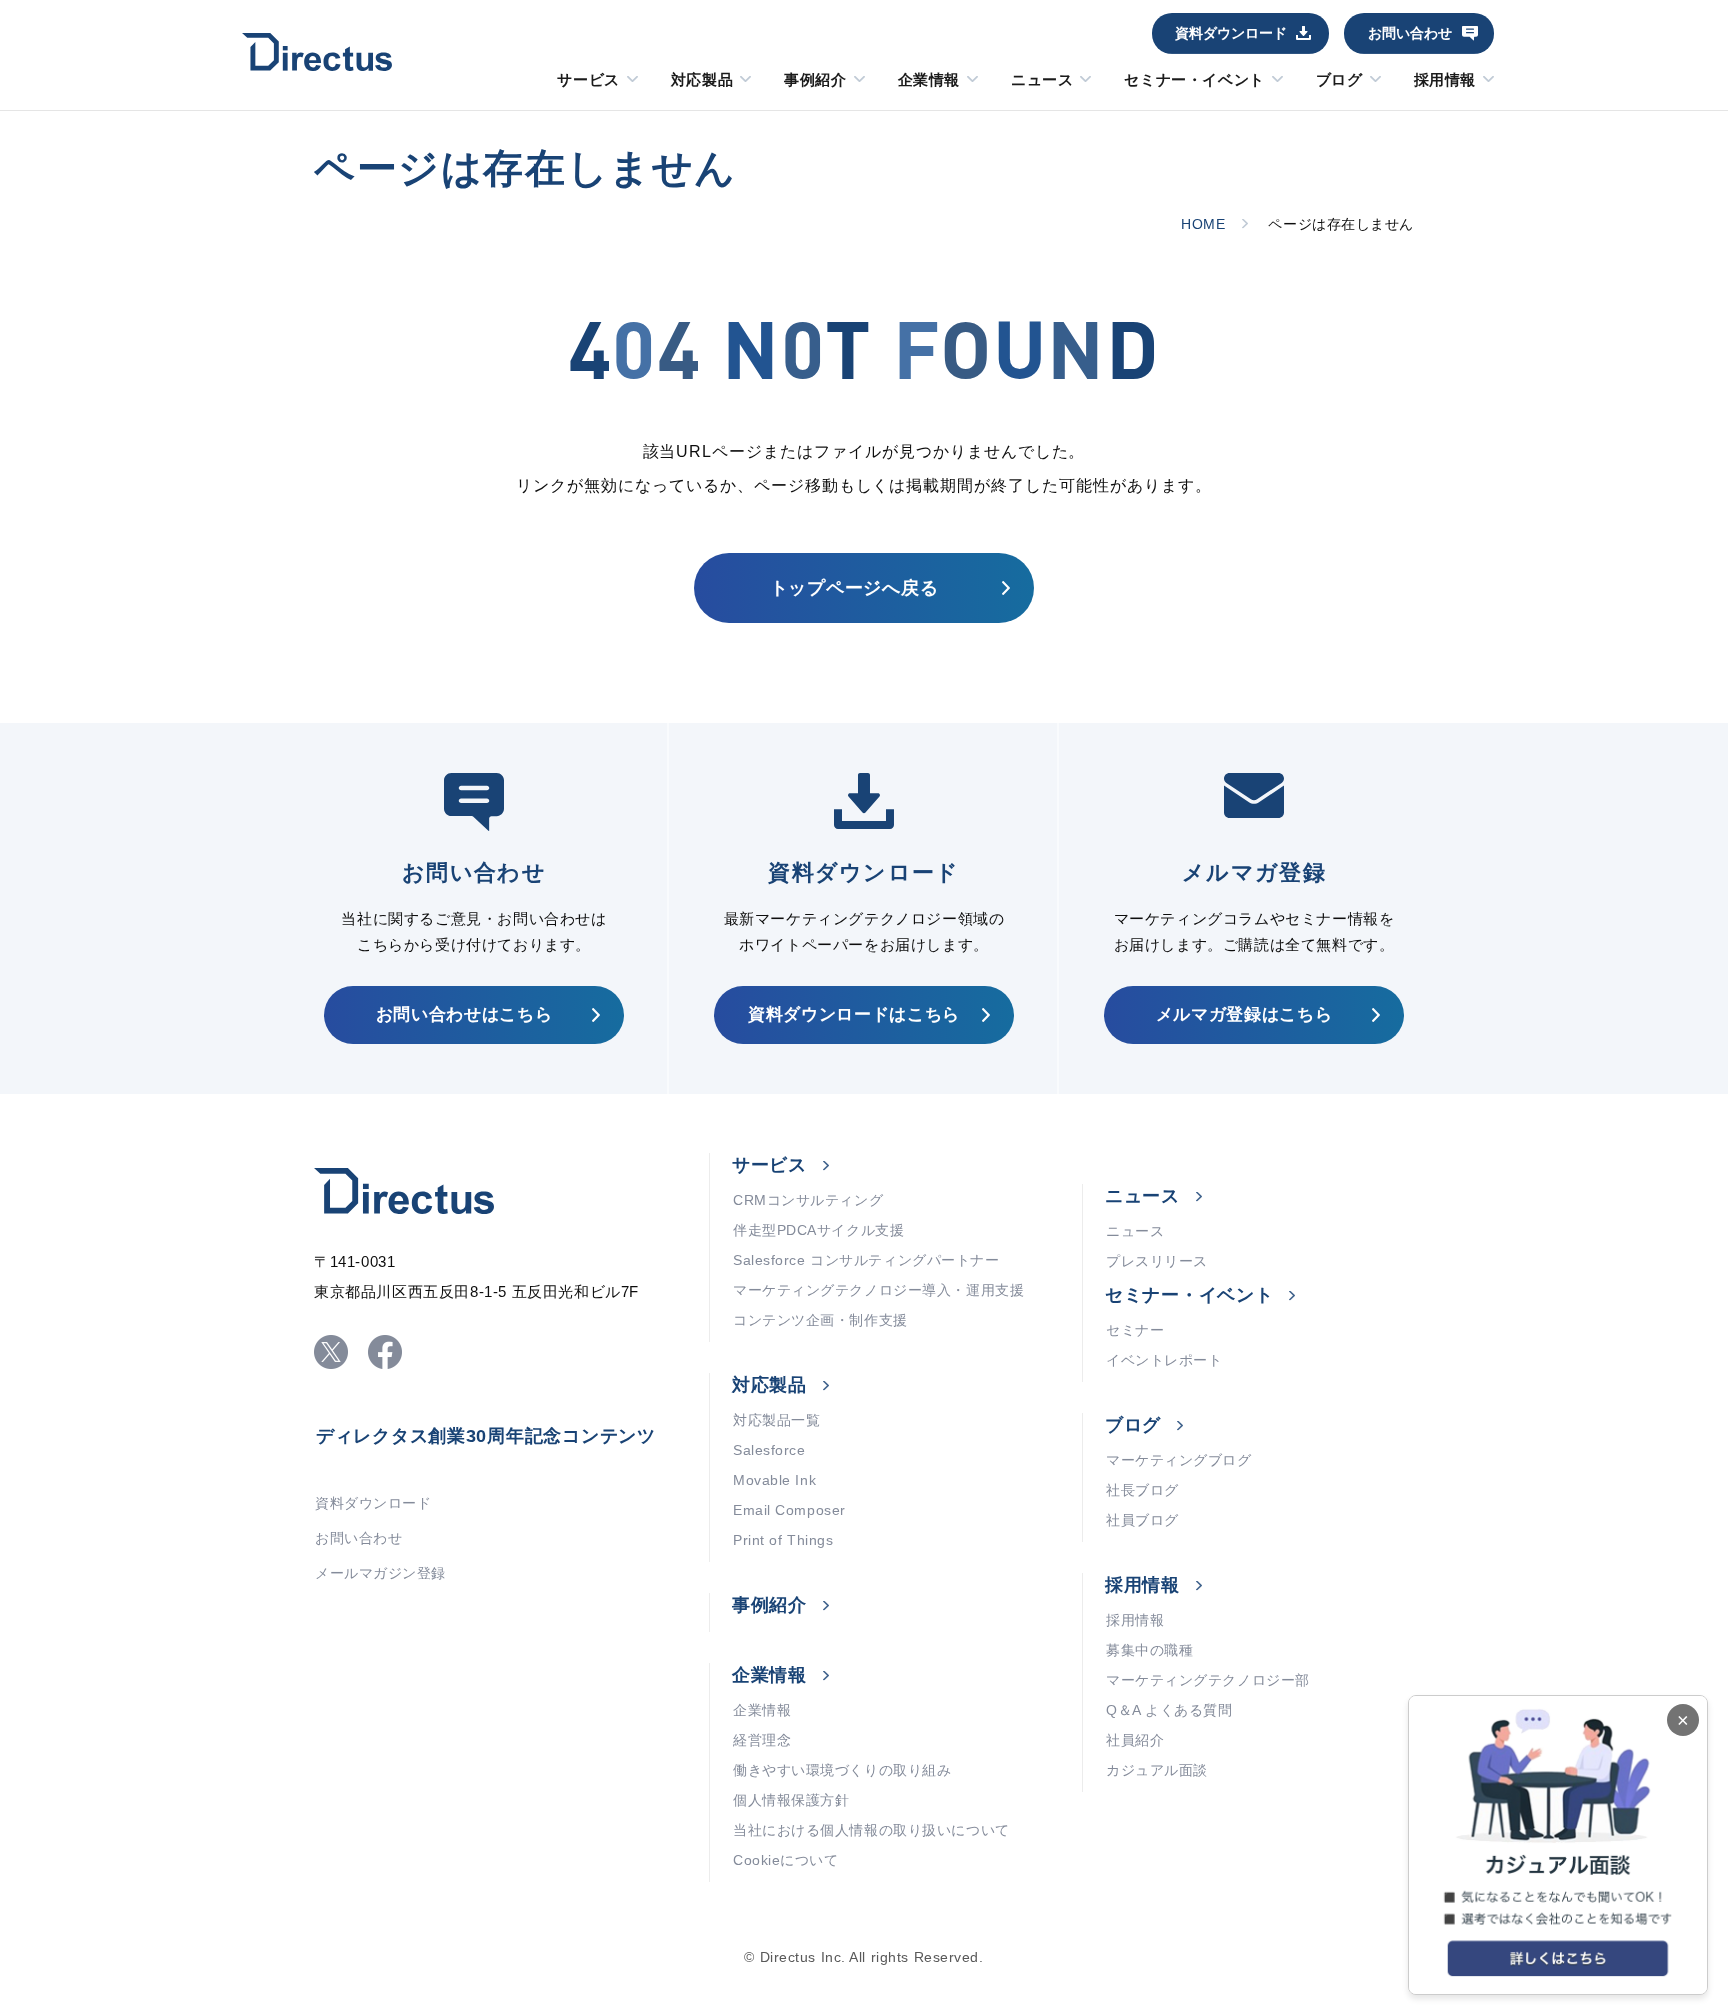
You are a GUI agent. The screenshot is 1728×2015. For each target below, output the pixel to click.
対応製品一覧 (776, 1420)
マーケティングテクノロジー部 (1208, 1680)
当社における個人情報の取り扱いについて (871, 1830)
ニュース (1042, 80)
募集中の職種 (1149, 1650)
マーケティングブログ (1179, 1460)
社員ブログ (1142, 1520)
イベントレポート (1164, 1360)
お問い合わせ (1410, 33)
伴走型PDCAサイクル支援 (818, 1230)
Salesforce (769, 1450)
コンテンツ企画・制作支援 (820, 1320)
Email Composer (789, 1510)
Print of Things (783, 1540)
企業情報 (929, 80)
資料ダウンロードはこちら (854, 1014)
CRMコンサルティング (808, 1200)
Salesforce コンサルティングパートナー (866, 1260)
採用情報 (1445, 80)
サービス (588, 80)
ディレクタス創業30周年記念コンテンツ (486, 1436)
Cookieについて (786, 1860)
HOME (1203, 224)
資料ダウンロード (1231, 33)
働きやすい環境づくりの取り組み (842, 1770)
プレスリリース (1157, 1261)
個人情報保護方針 (791, 1800)
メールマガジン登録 (380, 1573)
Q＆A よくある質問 (1169, 1710)
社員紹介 (1135, 1740)
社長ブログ (1142, 1490)
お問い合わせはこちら (464, 1014)
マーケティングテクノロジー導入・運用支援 (878, 1290)
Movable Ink (774, 1480)
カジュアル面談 (1157, 1770)
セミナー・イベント (1194, 80)
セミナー (1135, 1330)
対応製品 (702, 80)
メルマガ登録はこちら (1244, 1014)
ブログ (1339, 80)
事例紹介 (815, 80)
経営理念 (762, 1740)
